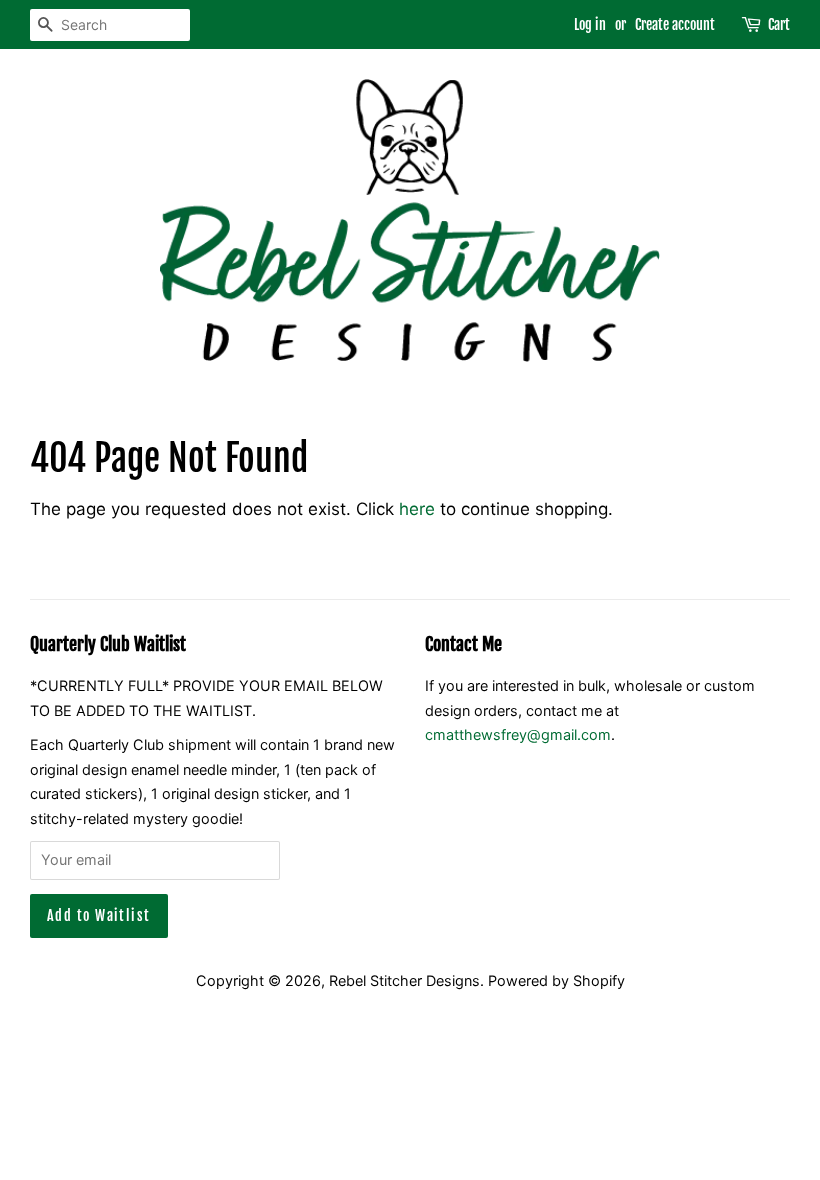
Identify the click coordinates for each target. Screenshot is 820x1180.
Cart (779, 24)
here (417, 509)
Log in (590, 24)
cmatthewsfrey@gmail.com (518, 734)
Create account (675, 24)
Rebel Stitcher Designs (404, 980)
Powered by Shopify (556, 980)
